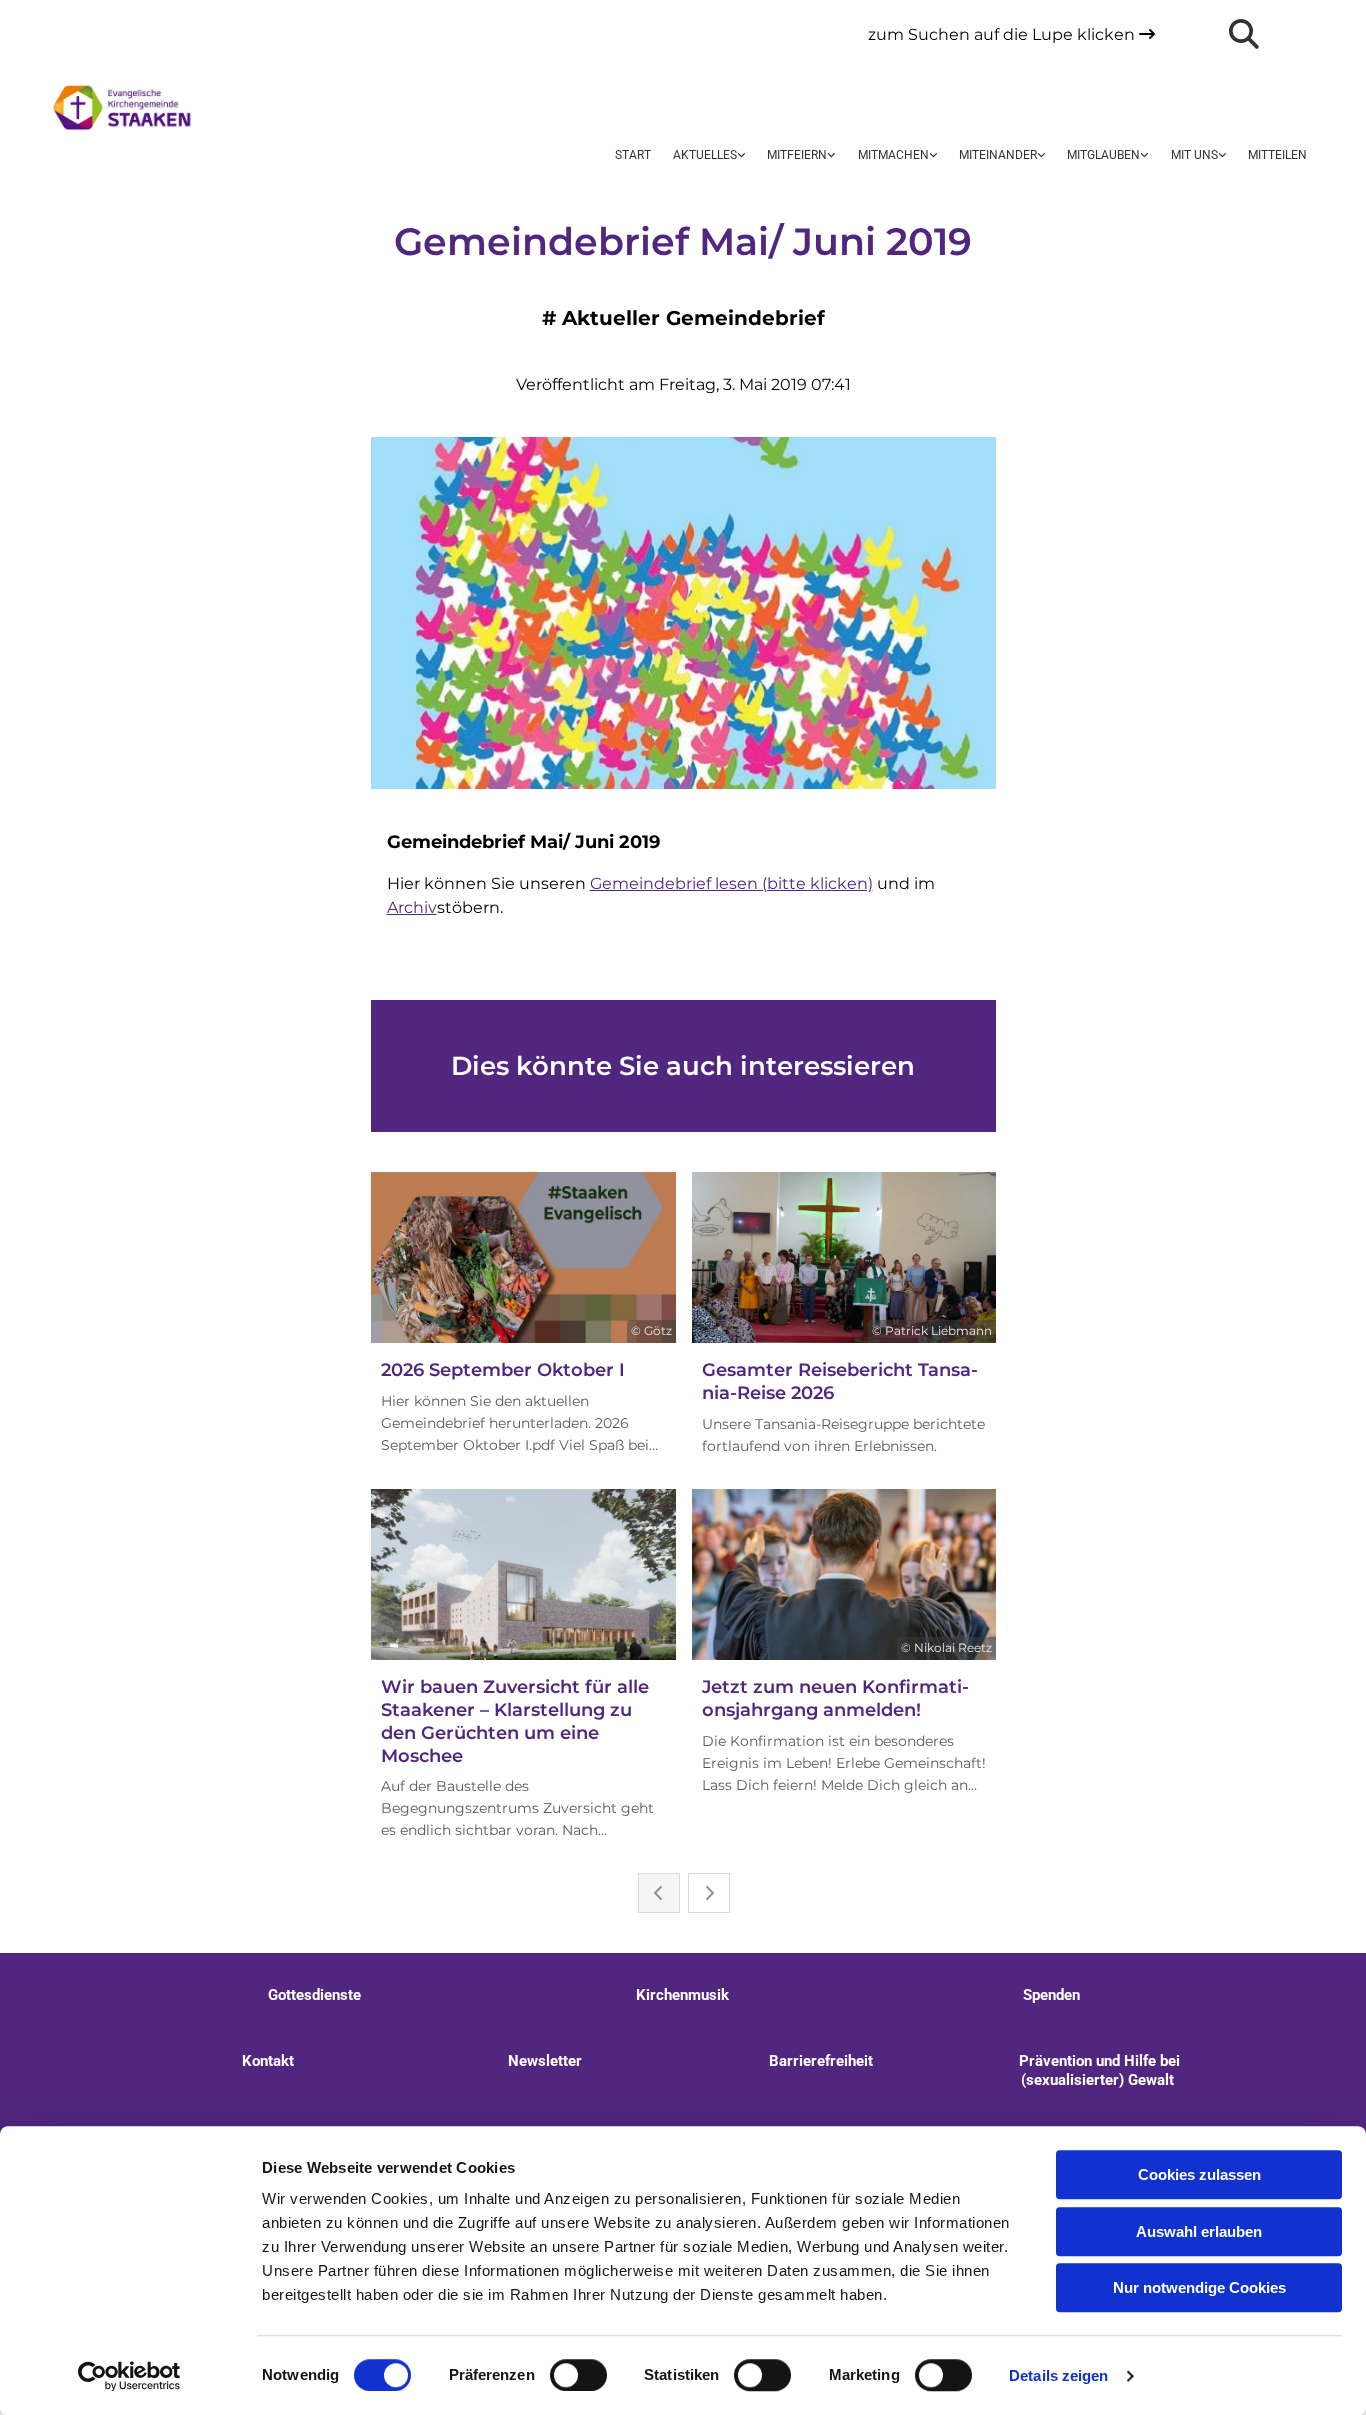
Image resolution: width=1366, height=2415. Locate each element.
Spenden (1051, 1995)
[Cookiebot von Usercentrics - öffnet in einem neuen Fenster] (129, 2376)
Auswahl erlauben (1199, 2231)
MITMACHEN (893, 155)
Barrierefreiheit (821, 2061)
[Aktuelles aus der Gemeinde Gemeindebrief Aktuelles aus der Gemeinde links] (740, 156)
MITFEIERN (797, 155)
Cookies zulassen (1199, 2174)
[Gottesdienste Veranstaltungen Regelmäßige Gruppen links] (831, 156)
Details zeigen (1058, 2375)
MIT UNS (1194, 155)
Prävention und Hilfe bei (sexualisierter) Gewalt (1097, 2070)
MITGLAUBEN (1103, 155)
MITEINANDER (998, 155)
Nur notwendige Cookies (1199, 2287)
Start (633, 155)
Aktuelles (705, 155)
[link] (709, 156)
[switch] (578, 2375)
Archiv (412, 907)
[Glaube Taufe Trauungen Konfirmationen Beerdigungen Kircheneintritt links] (1143, 156)
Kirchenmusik (682, 1995)
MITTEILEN (1277, 155)
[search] (1244, 34)
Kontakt (268, 2061)
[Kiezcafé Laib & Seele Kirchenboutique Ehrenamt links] (1040, 156)
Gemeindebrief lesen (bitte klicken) (731, 883)
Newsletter (545, 2061)
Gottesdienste (314, 1995)
